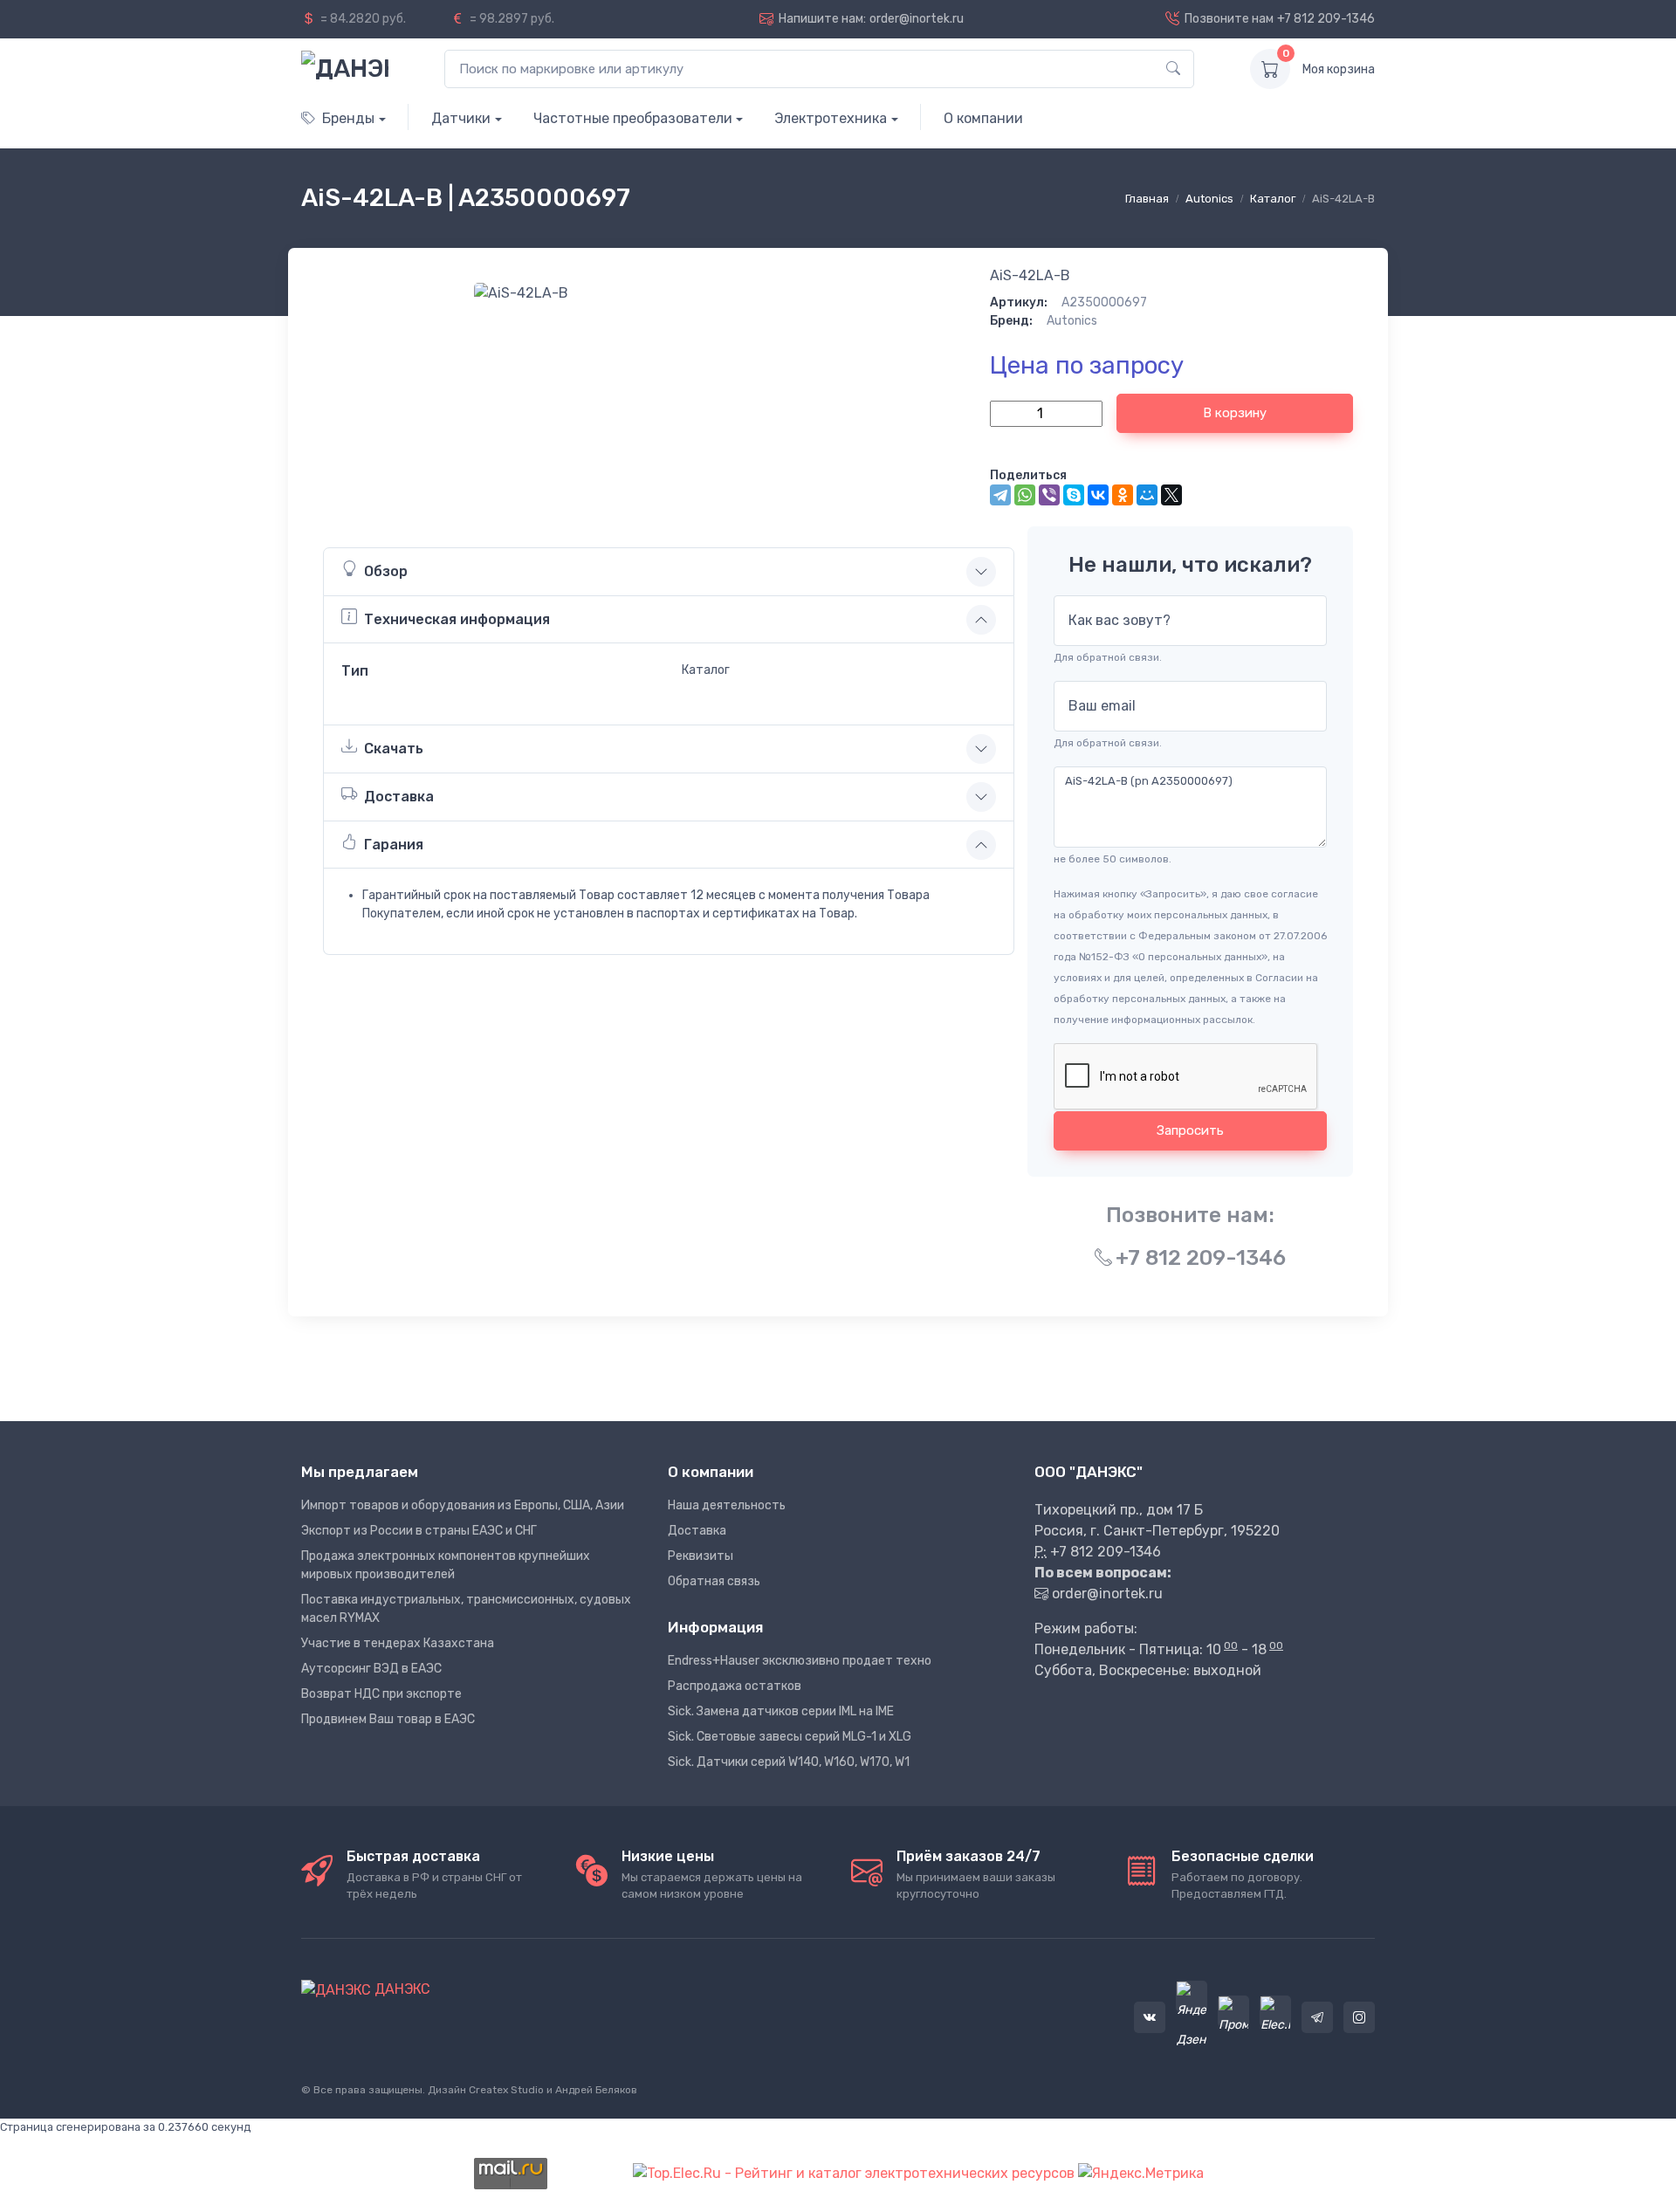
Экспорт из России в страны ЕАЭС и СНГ (419, 1531)
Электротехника (831, 118)
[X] (1171, 495)
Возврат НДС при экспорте (381, 1694)
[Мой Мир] (1147, 495)
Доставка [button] (399, 797)
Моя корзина (1339, 69)
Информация (715, 1627)
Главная (1147, 199)
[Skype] (1074, 495)
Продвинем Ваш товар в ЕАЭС (388, 1719)
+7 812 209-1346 (1326, 19)
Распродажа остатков (735, 1686)
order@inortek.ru (917, 19)
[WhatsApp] (1025, 495)
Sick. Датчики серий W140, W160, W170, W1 (789, 1762)
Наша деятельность (727, 1505)
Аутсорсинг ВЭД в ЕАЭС (371, 1669)
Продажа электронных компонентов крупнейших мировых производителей (446, 1565)
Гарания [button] (394, 845)
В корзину (1235, 413)
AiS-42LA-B (1030, 275)
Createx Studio (506, 2090)
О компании (983, 118)
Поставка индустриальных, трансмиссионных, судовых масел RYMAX (466, 1609)
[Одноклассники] (1123, 495)
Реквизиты (701, 1556)
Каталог (1273, 199)
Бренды (348, 118)
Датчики (461, 118)
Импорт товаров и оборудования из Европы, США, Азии (463, 1505)
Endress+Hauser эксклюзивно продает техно (800, 1661)
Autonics (1209, 199)
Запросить (1190, 1130)
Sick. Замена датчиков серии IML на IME (781, 1711)
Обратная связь (714, 1581)
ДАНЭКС (401, 1989)
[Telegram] (1000, 495)
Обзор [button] (386, 571)
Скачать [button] (394, 749)
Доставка (697, 1531)
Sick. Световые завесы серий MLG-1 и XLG (790, 1737)
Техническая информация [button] (457, 619)
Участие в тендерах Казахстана (398, 1643)
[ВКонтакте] (1098, 495)
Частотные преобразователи (633, 118)
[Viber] (1049, 495)
